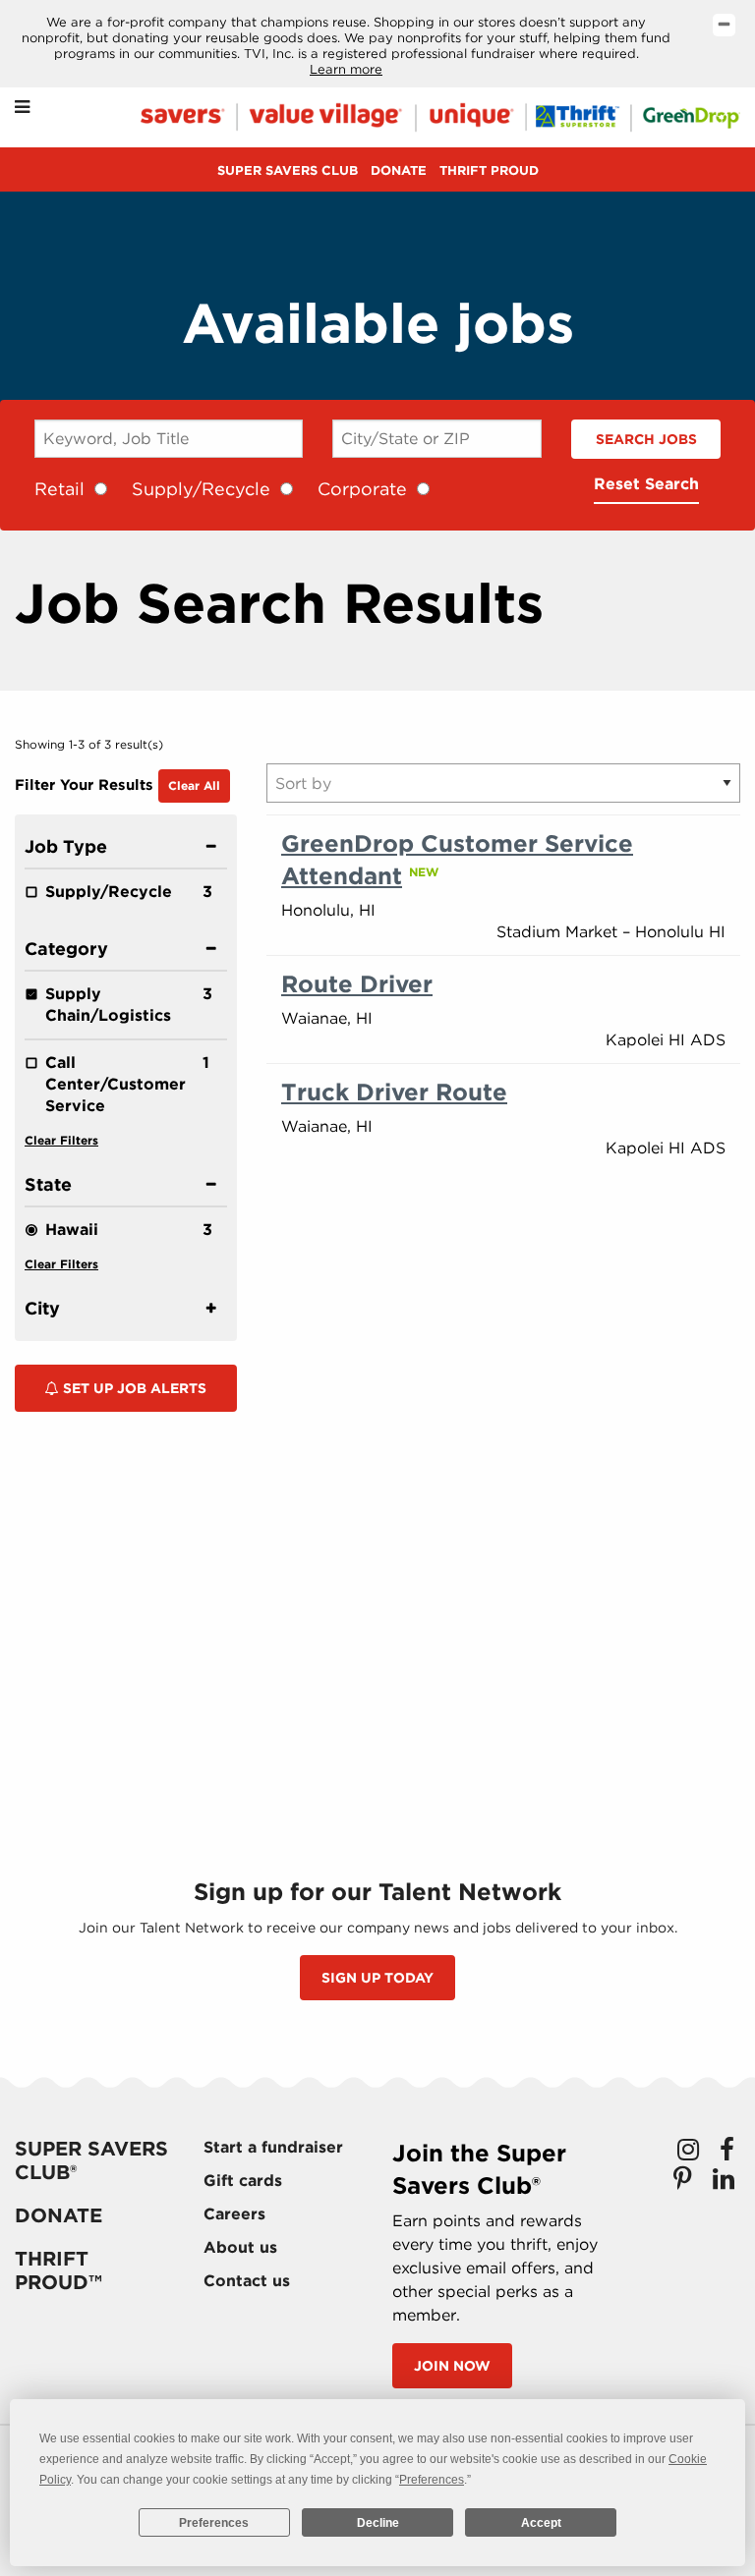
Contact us (247, 2281)
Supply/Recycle (201, 489)
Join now (452, 2366)
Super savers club (288, 170)
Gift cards (243, 2181)
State (48, 1184)
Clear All (194, 785)
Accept (541, 2523)
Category (66, 949)
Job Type (66, 846)
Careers (234, 2214)
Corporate (362, 489)
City (42, 1308)
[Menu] (22, 108)
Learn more (346, 69)
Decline (378, 2523)
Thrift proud (489, 170)
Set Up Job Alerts (133, 1388)
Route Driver (357, 984)
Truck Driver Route (394, 1092)
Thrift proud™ (58, 2270)
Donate (399, 170)
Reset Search (646, 484)
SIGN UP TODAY (377, 1978)
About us (240, 2247)
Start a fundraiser (273, 2147)
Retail (59, 489)
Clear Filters (61, 1140)
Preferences (214, 2523)
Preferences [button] (432, 2480)
